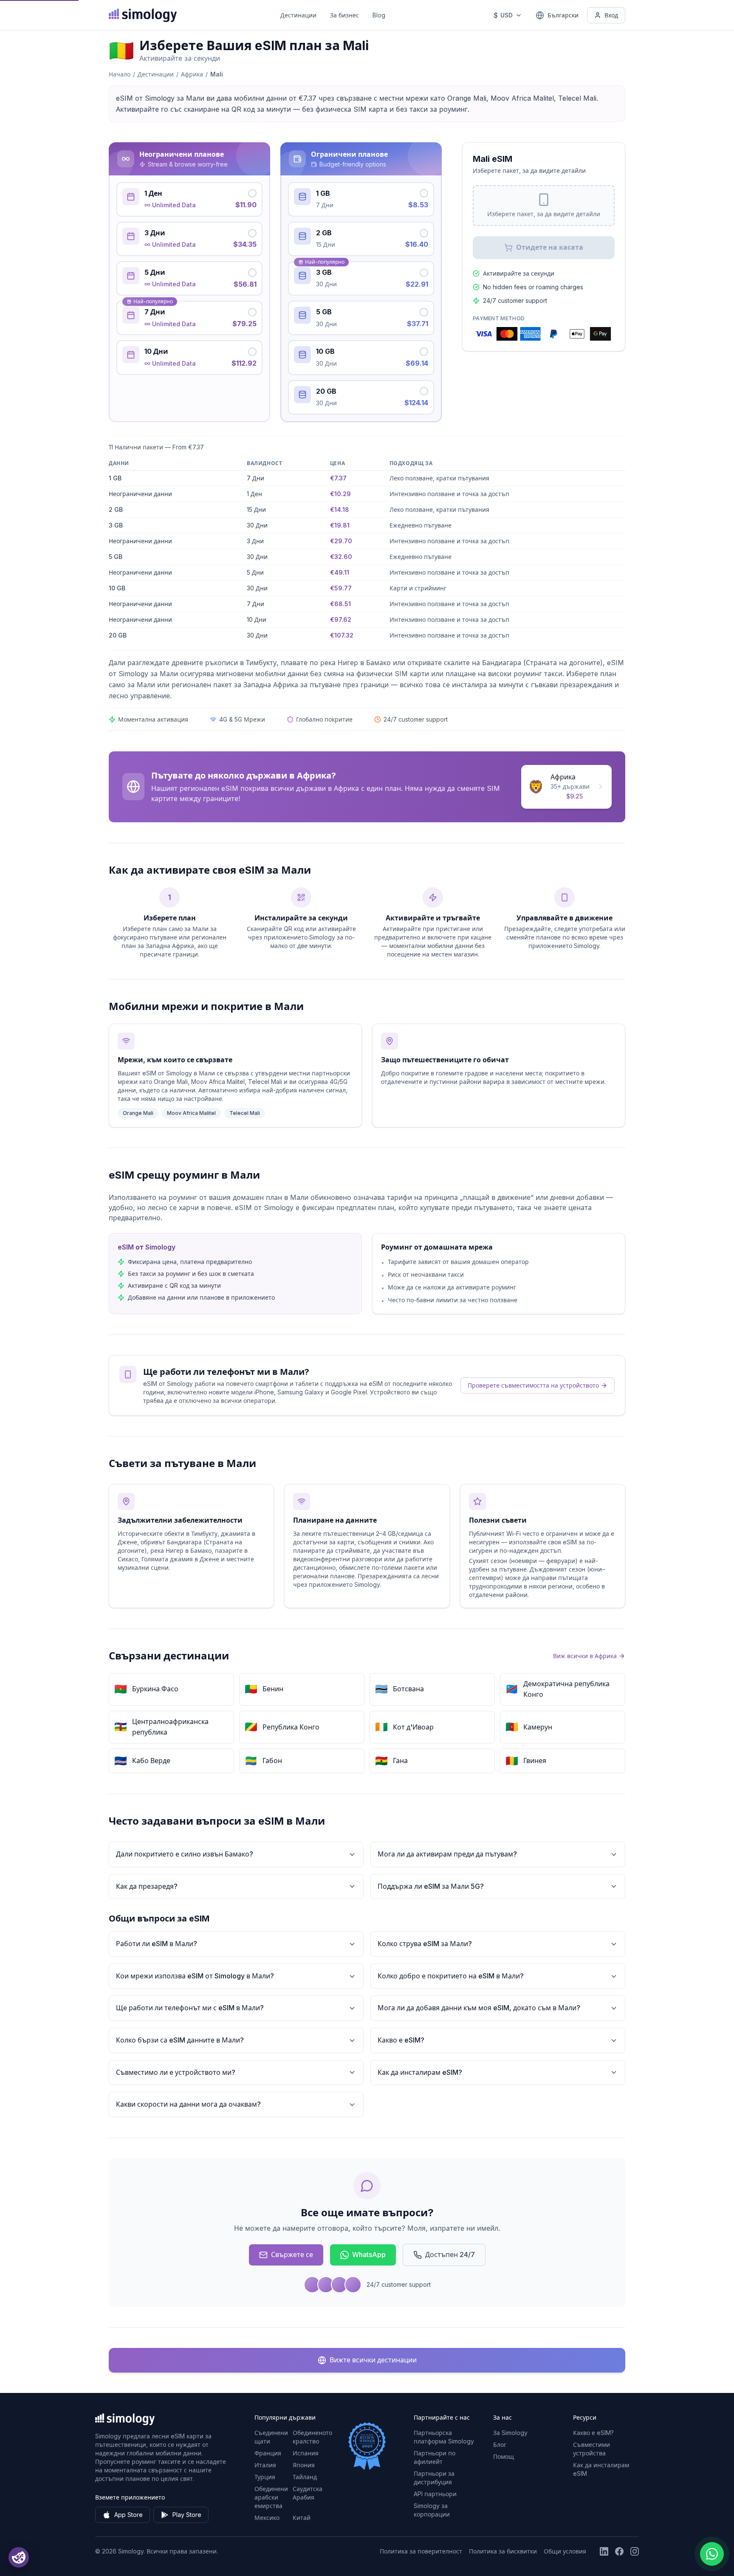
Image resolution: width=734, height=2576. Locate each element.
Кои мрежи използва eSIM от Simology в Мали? (195, 1976)
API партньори (435, 2494)
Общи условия (565, 2551)
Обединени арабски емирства (271, 2497)
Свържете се (292, 2254)
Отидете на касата (550, 247)
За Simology (510, 2433)
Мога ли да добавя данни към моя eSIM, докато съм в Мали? (479, 2008)
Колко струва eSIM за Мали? (425, 1944)
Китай (302, 2518)
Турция (265, 2477)
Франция (268, 2453)
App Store (128, 2515)
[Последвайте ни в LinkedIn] (604, 2551)
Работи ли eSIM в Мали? (157, 1944)
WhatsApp (369, 2254)
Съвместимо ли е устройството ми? (176, 2072)
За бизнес (344, 15)
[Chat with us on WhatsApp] (712, 2554)
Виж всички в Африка (585, 1656)
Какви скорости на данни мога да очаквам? (188, 2104)
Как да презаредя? (147, 1886)
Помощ (504, 2456)
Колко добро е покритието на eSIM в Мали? (451, 1976)
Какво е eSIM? (401, 2040)
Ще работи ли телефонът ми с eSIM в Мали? (190, 2008)
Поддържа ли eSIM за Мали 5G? (431, 1886)
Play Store (187, 2515)
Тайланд (305, 2477)
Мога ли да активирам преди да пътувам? (447, 1854)
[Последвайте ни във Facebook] (619, 2551)
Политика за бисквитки (503, 2551)
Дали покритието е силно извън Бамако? (185, 1854)
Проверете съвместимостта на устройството (533, 1385)
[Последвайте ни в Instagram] (635, 2551)
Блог (500, 2445)
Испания (306, 2453)
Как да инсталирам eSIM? (420, 2072)
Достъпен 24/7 (450, 2254)
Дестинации (298, 15)
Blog (379, 15)
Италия (265, 2465)
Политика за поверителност (421, 2551)
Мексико (267, 2518)
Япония (304, 2465)
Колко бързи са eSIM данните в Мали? (180, 2040)
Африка (192, 74)
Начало (120, 74)
